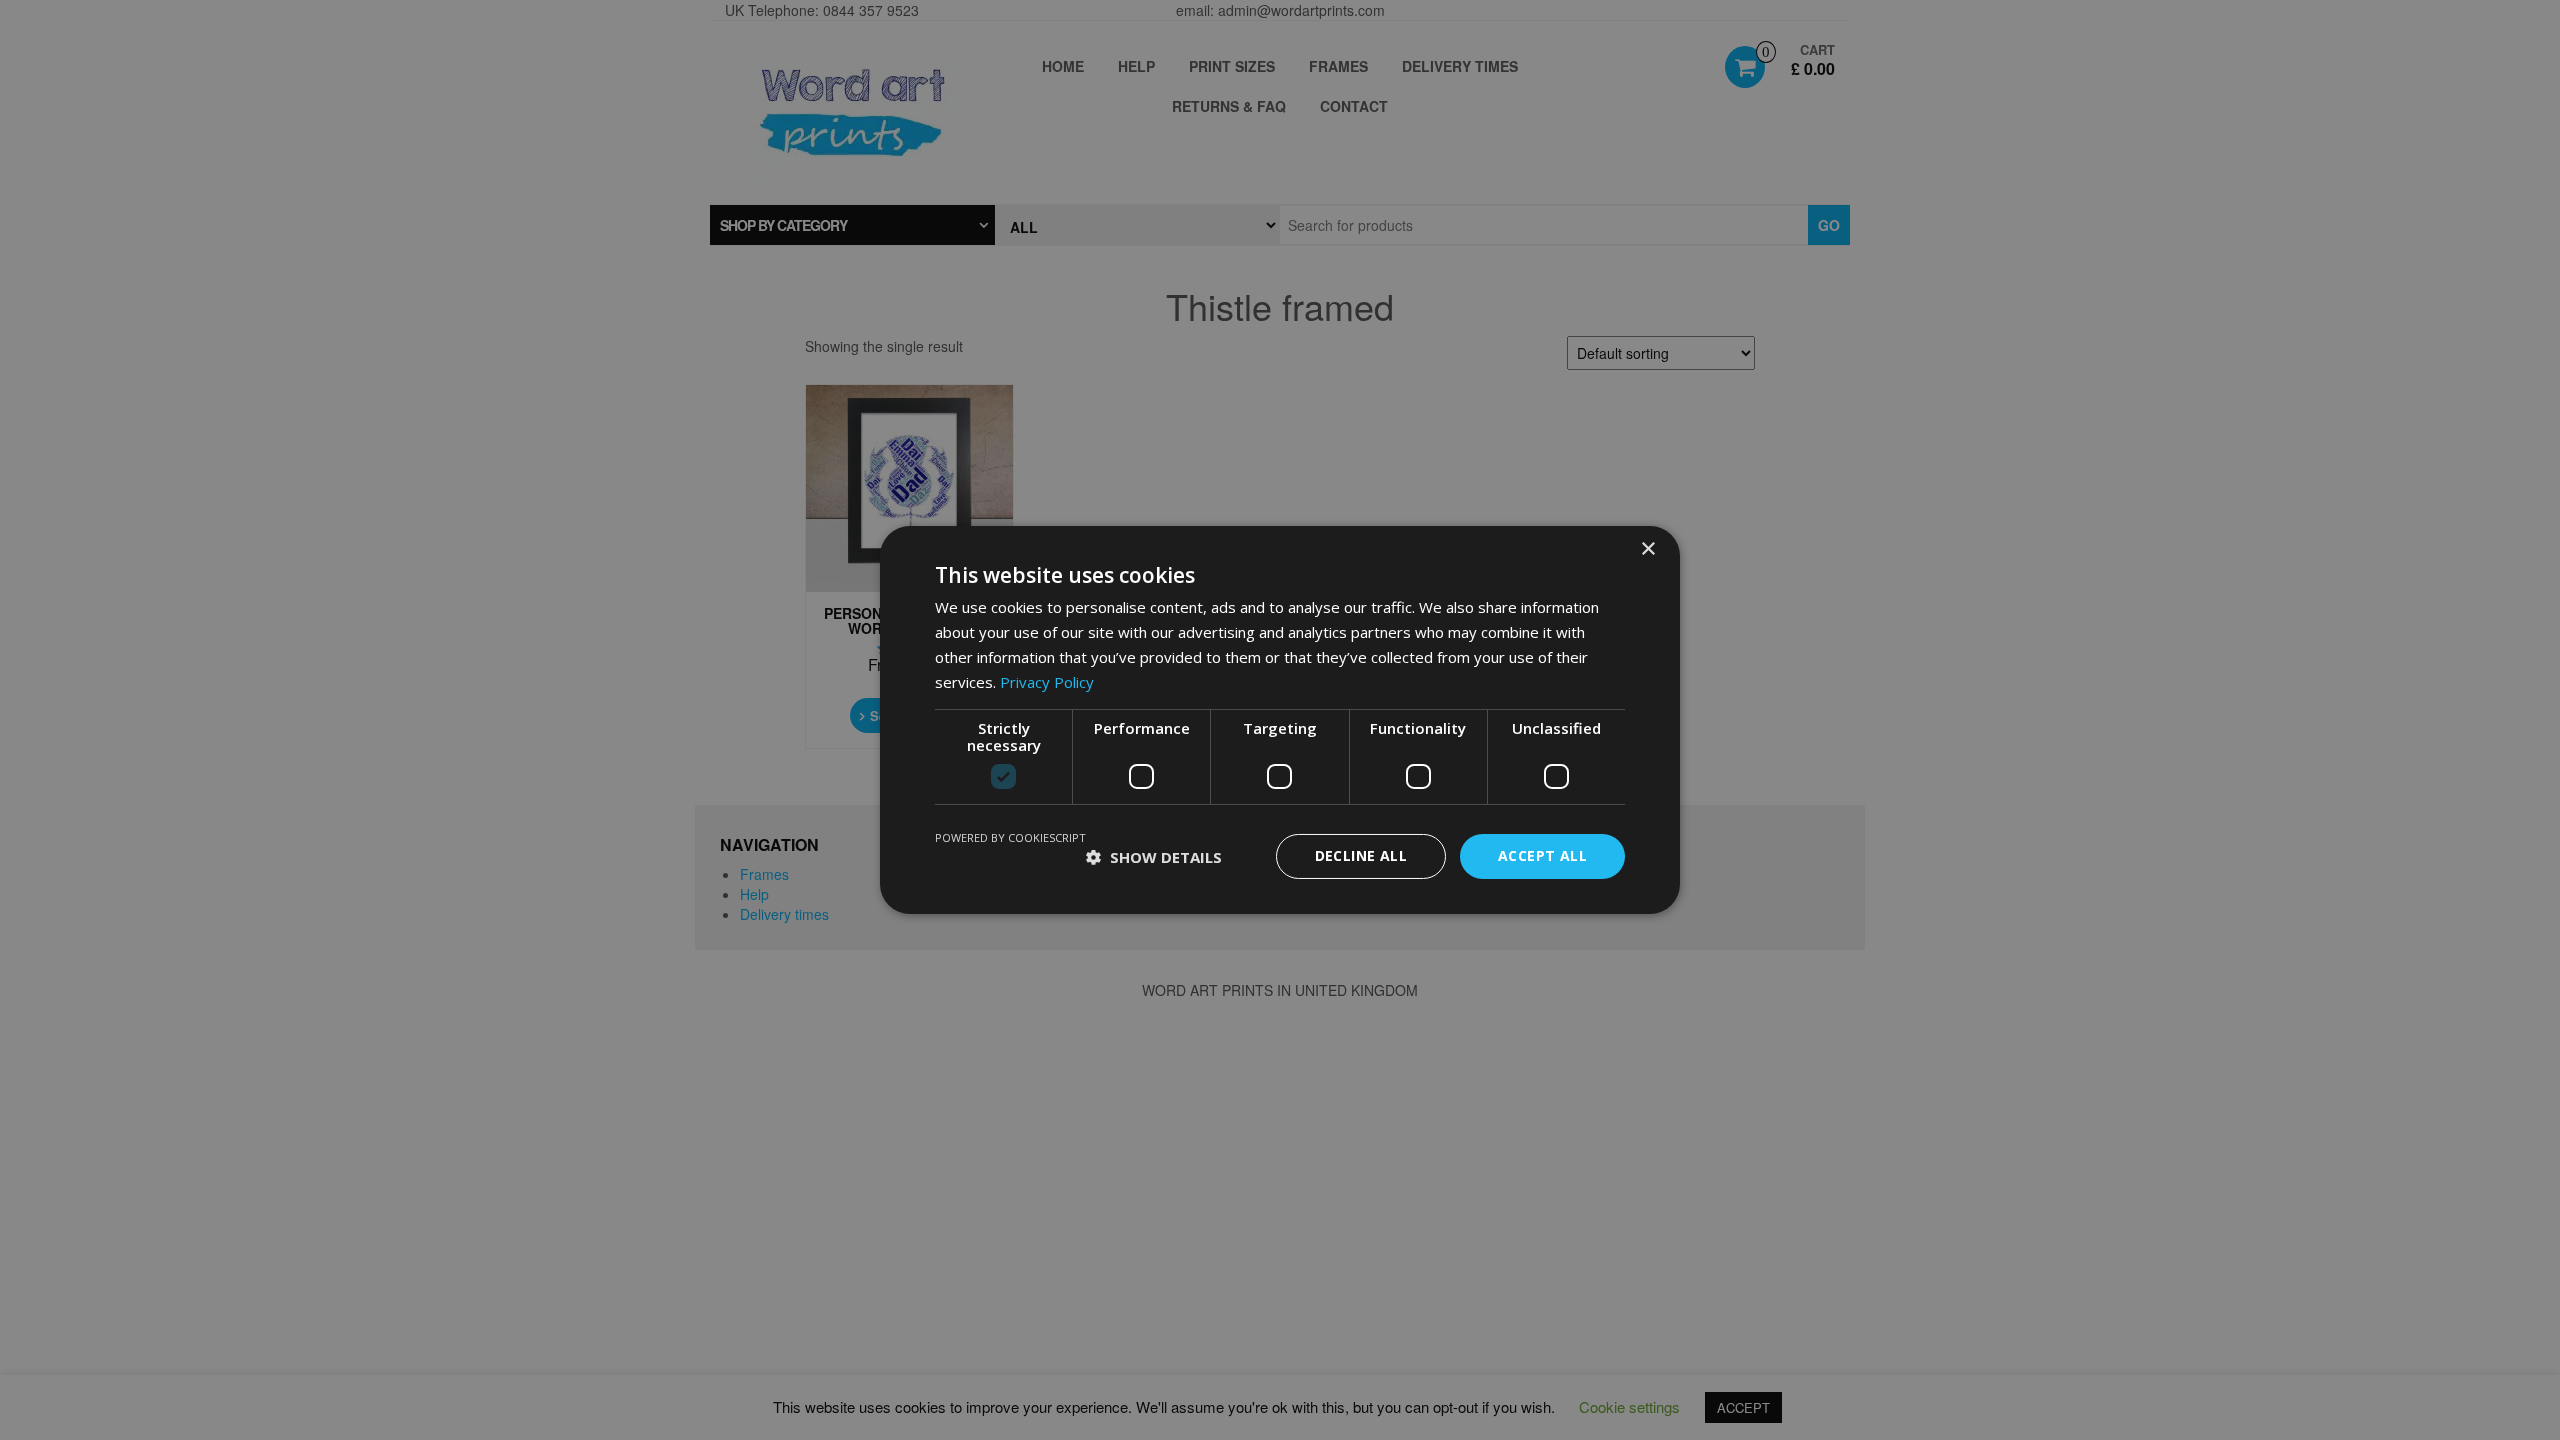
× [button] (1647, 549)
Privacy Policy (1047, 682)
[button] (1154, 857)
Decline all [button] (1361, 855)
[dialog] (1280, 720)
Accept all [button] (1542, 855)
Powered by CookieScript (1010, 837)
